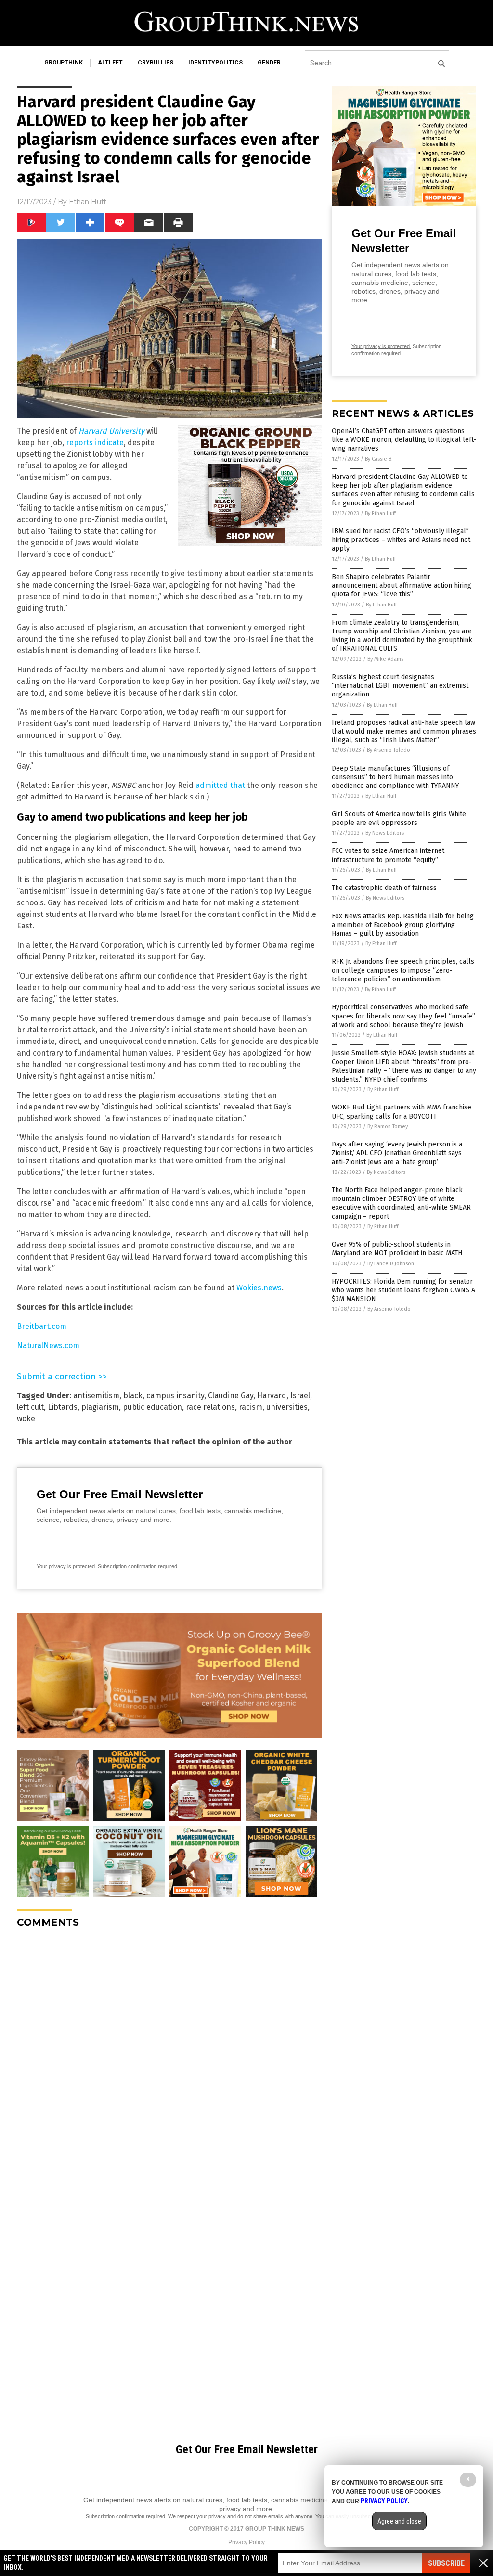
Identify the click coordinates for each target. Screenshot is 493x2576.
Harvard (272, 1396)
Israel (300, 1396)
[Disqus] (169, 2056)
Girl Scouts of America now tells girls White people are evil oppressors (399, 818)
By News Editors (385, 833)
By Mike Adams (385, 659)
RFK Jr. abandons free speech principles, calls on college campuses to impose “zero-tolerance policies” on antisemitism (403, 970)
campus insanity (175, 1396)
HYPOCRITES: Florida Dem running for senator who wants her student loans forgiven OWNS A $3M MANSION (403, 1290)
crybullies (156, 63)
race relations (210, 1407)
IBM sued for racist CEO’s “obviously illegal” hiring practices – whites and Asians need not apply (401, 540)
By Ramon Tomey (388, 1127)
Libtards (63, 1407)
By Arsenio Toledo (389, 750)
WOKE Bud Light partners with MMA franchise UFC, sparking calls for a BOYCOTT (402, 1112)
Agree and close (399, 2521)
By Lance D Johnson (391, 1264)
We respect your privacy (197, 2516)
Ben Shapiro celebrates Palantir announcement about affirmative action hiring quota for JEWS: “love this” (402, 586)
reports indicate (95, 443)
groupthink (64, 63)
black (133, 1396)
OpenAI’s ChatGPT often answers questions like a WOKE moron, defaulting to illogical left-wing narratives (404, 440)
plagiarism (100, 1407)
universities (287, 1407)
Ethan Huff (87, 202)
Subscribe (446, 2563)
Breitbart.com (42, 1326)
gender (269, 63)
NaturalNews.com (48, 1346)
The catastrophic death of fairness (384, 888)
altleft (110, 63)
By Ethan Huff (380, 513)
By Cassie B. (379, 459)
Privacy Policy (246, 2542)
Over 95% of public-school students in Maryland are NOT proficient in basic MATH (397, 1249)
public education (152, 1407)
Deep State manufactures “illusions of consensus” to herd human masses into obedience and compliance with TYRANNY (395, 777)
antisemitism (96, 1396)
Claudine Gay (231, 1396)
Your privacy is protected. (66, 1566)
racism (251, 1407)
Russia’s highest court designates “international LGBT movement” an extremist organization (400, 686)
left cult (30, 1407)
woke (26, 1419)
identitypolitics (215, 63)
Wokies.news (259, 1288)
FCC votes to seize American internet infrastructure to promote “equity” (388, 855)
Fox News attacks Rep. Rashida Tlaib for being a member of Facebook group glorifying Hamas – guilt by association (403, 925)
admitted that (220, 785)
